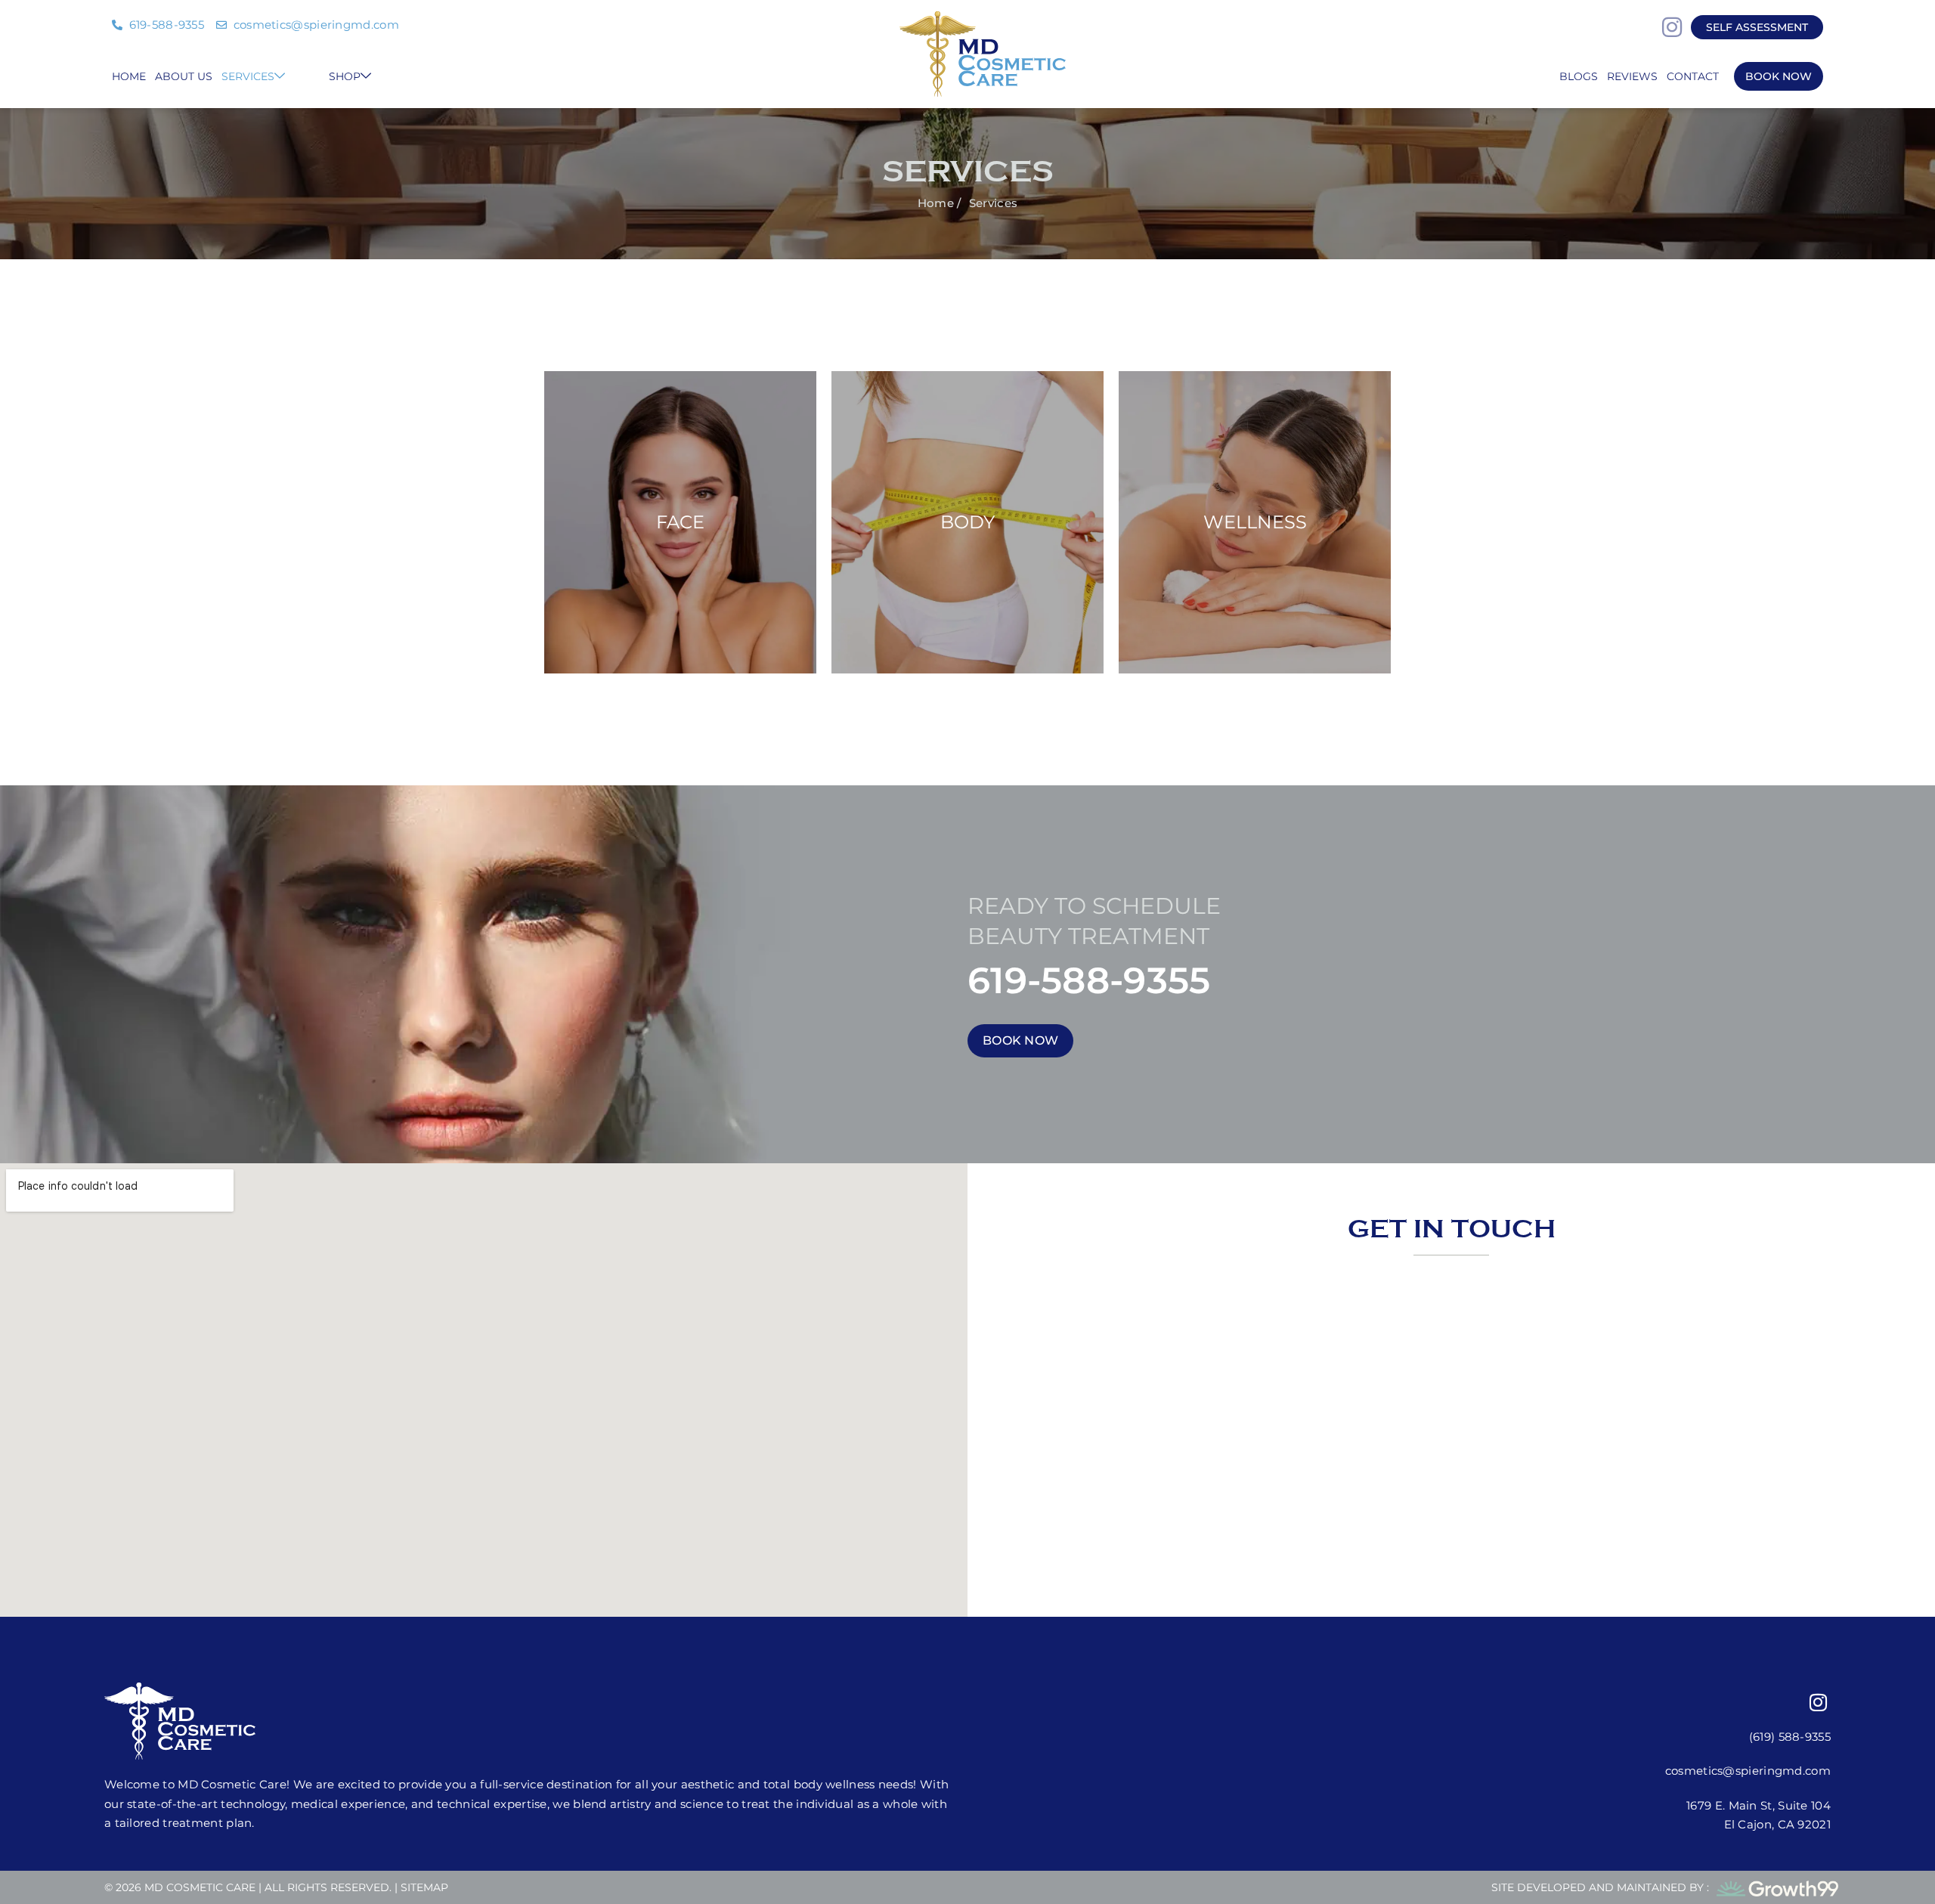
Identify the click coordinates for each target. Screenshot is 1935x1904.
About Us (184, 76)
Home (129, 76)
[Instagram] (1672, 27)
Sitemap (424, 1887)
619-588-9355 (1089, 980)
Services (248, 76)
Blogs (1579, 76)
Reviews (1632, 76)
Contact (1693, 76)
